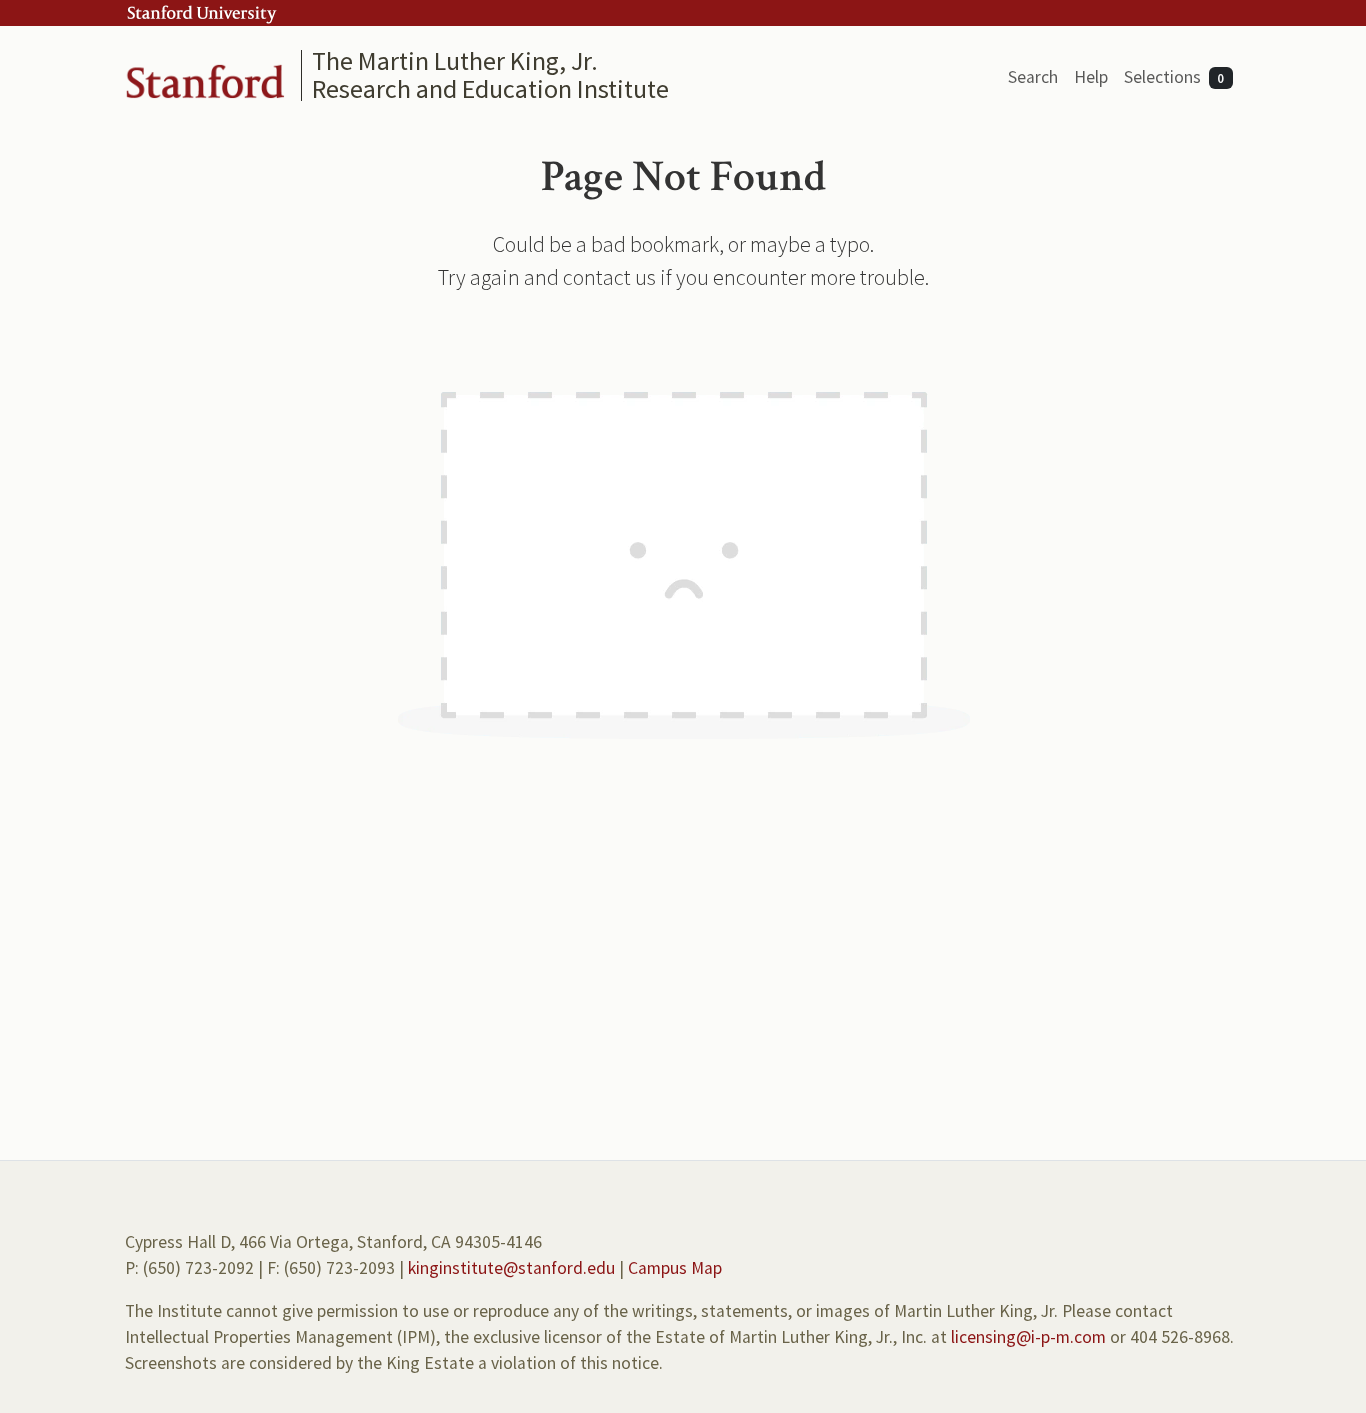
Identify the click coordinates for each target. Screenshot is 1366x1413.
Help (1091, 77)
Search (1033, 77)
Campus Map (675, 1268)
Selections (1174, 77)
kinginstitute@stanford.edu (511, 1268)
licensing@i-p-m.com (1028, 1337)
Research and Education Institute (490, 88)
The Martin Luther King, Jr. (455, 60)
